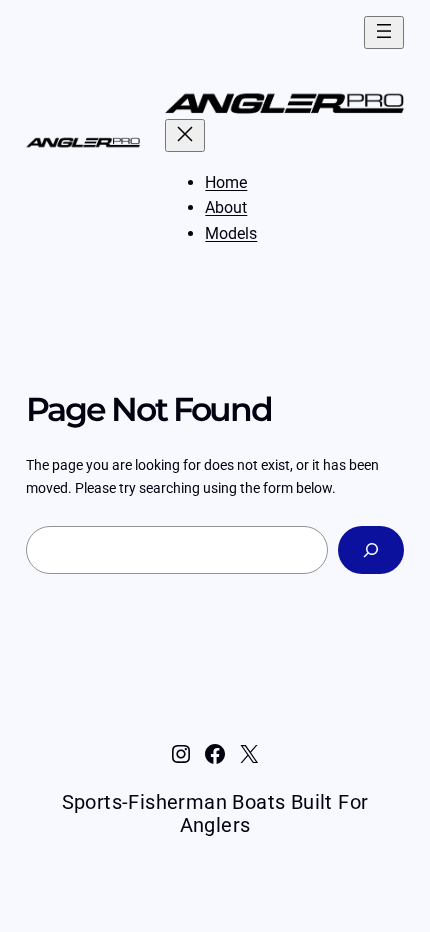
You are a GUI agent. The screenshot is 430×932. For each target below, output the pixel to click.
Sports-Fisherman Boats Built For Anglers (215, 813)
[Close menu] (185, 135)
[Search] (371, 549)
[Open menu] (384, 32)
